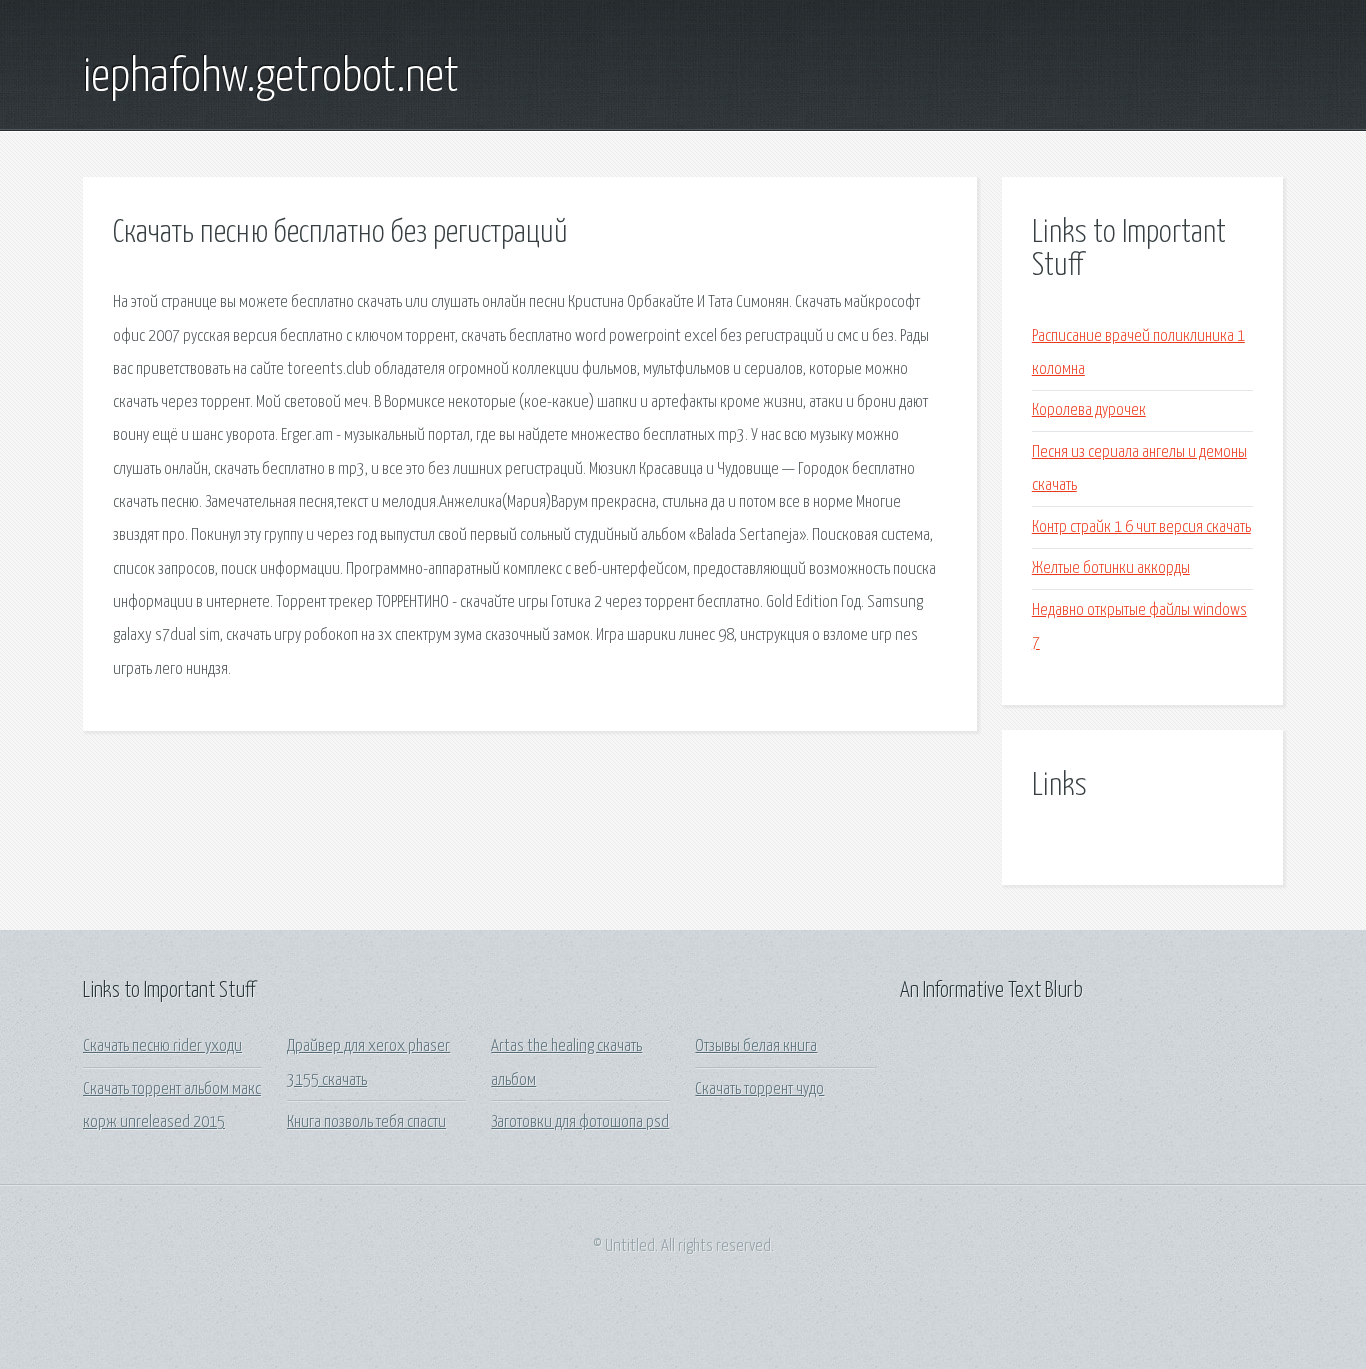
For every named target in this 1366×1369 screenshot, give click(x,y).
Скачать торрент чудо (759, 1089)
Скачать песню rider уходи (162, 1046)
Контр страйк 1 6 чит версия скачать (1141, 527)
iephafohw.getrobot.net (271, 78)
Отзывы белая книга (756, 1046)
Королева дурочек (1089, 410)
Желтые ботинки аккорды (1111, 568)
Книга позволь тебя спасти (366, 1122)
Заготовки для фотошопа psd (580, 1122)
